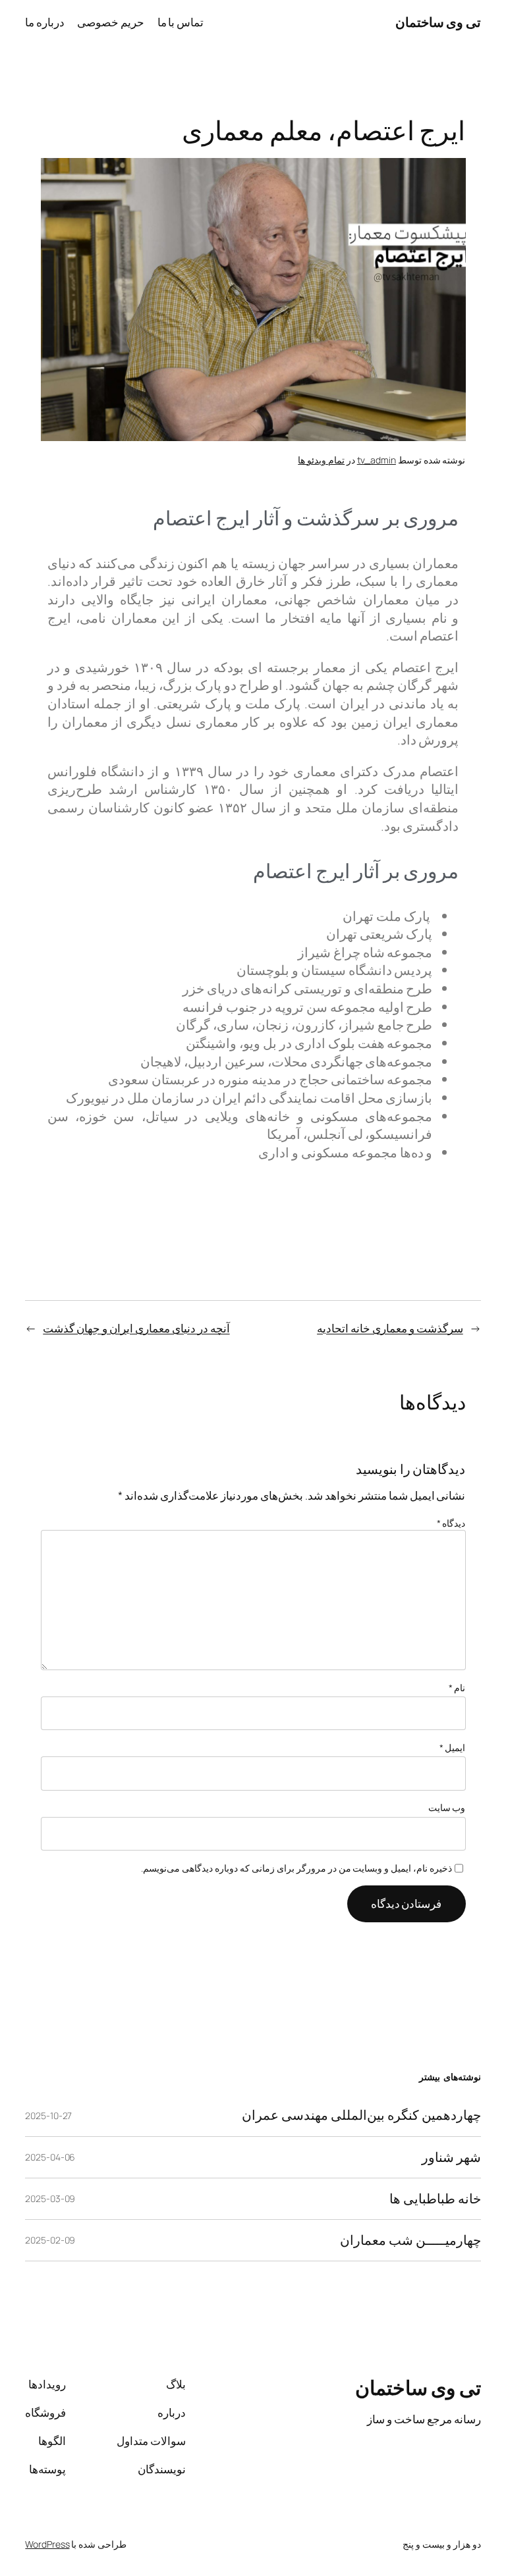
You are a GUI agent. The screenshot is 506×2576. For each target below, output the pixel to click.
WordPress (47, 2544)
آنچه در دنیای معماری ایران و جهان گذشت (136, 1328)
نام (457, 1688)
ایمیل (453, 1748)
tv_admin (377, 460)
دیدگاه (451, 1523)
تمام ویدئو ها (321, 460)
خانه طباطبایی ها (435, 2199)
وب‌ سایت (447, 1807)
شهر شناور (451, 2157)
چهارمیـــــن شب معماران (410, 2240)
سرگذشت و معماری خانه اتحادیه (390, 1328)
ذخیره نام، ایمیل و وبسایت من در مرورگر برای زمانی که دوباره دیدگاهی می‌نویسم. (296, 1868)
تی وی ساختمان (438, 22)
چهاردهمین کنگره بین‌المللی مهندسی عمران (361, 2115)
